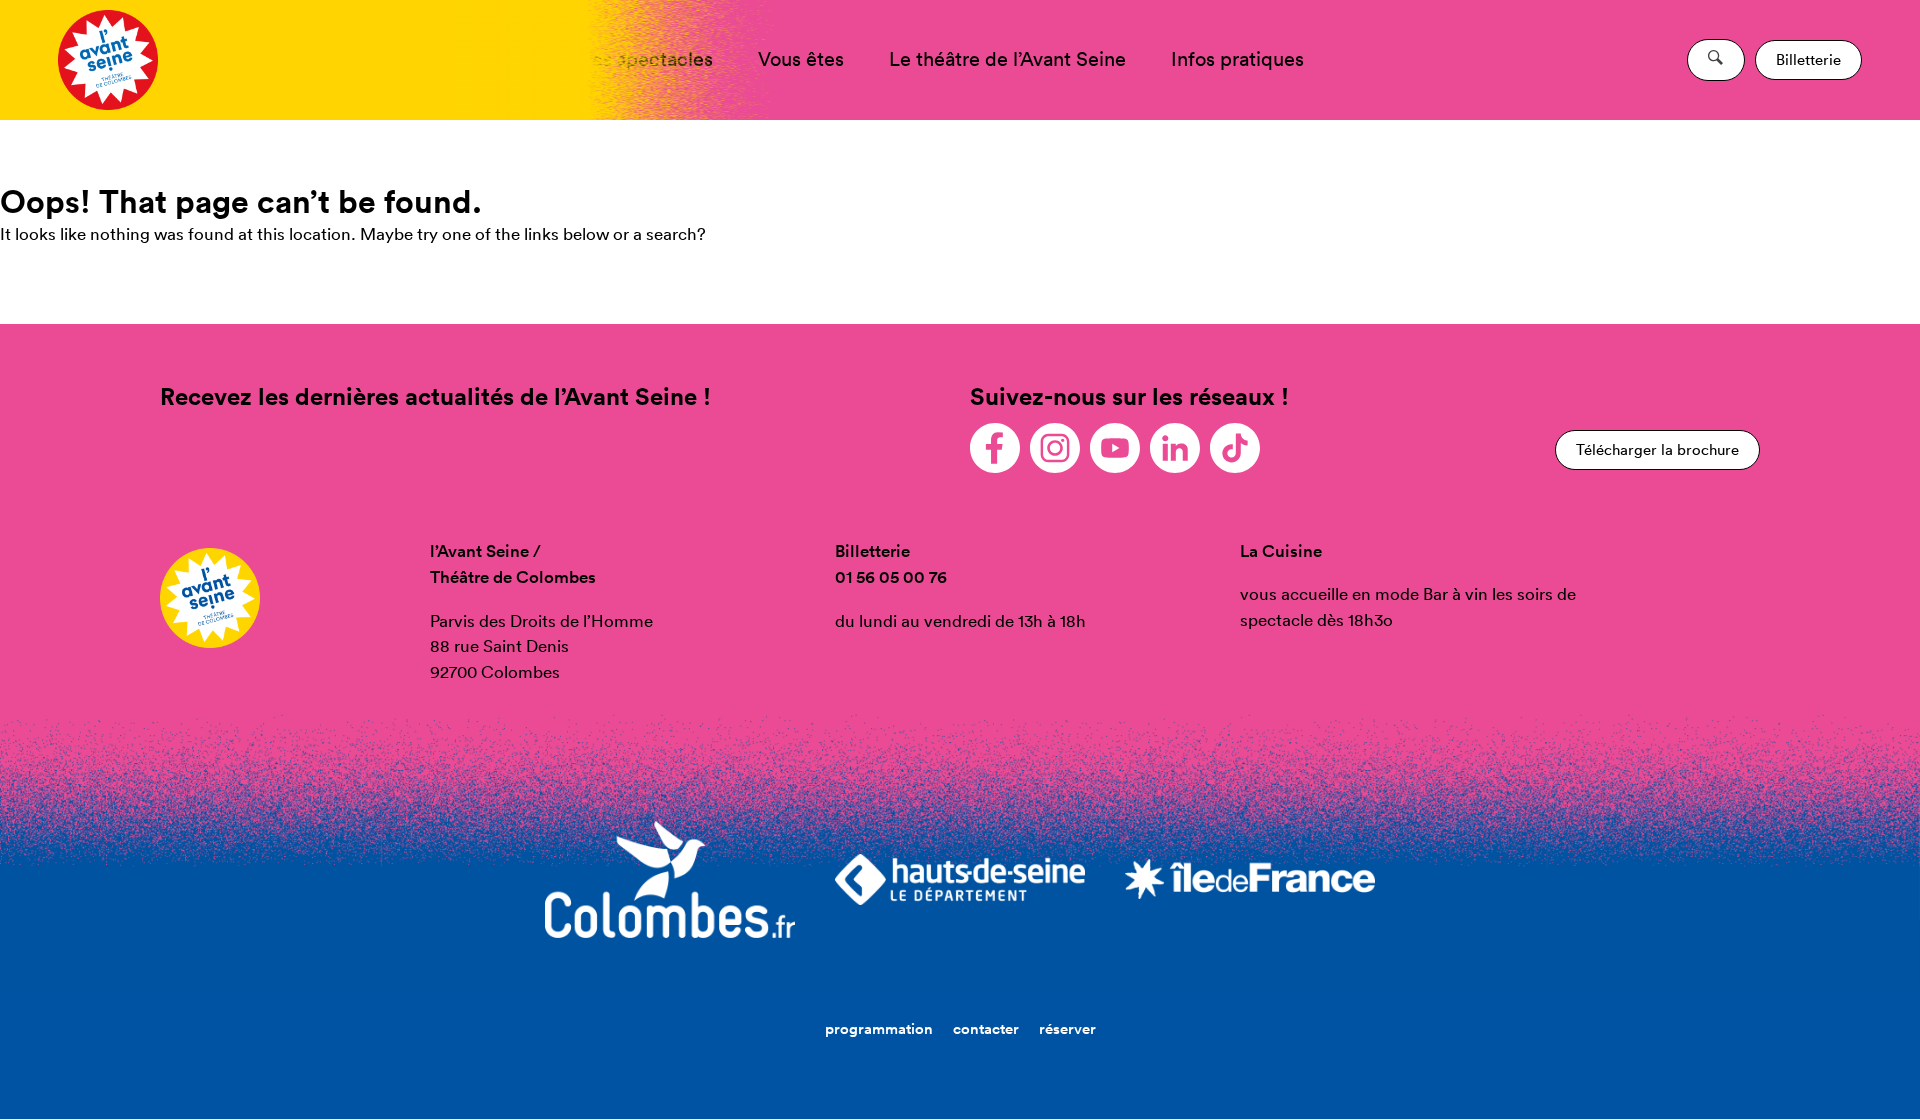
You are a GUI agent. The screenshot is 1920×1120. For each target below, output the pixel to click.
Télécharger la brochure (1657, 449)
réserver (1067, 1028)
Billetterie (1808, 59)
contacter (986, 1028)
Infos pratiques (1237, 59)
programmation (879, 1028)
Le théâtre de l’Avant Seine (1007, 59)
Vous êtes (801, 59)
